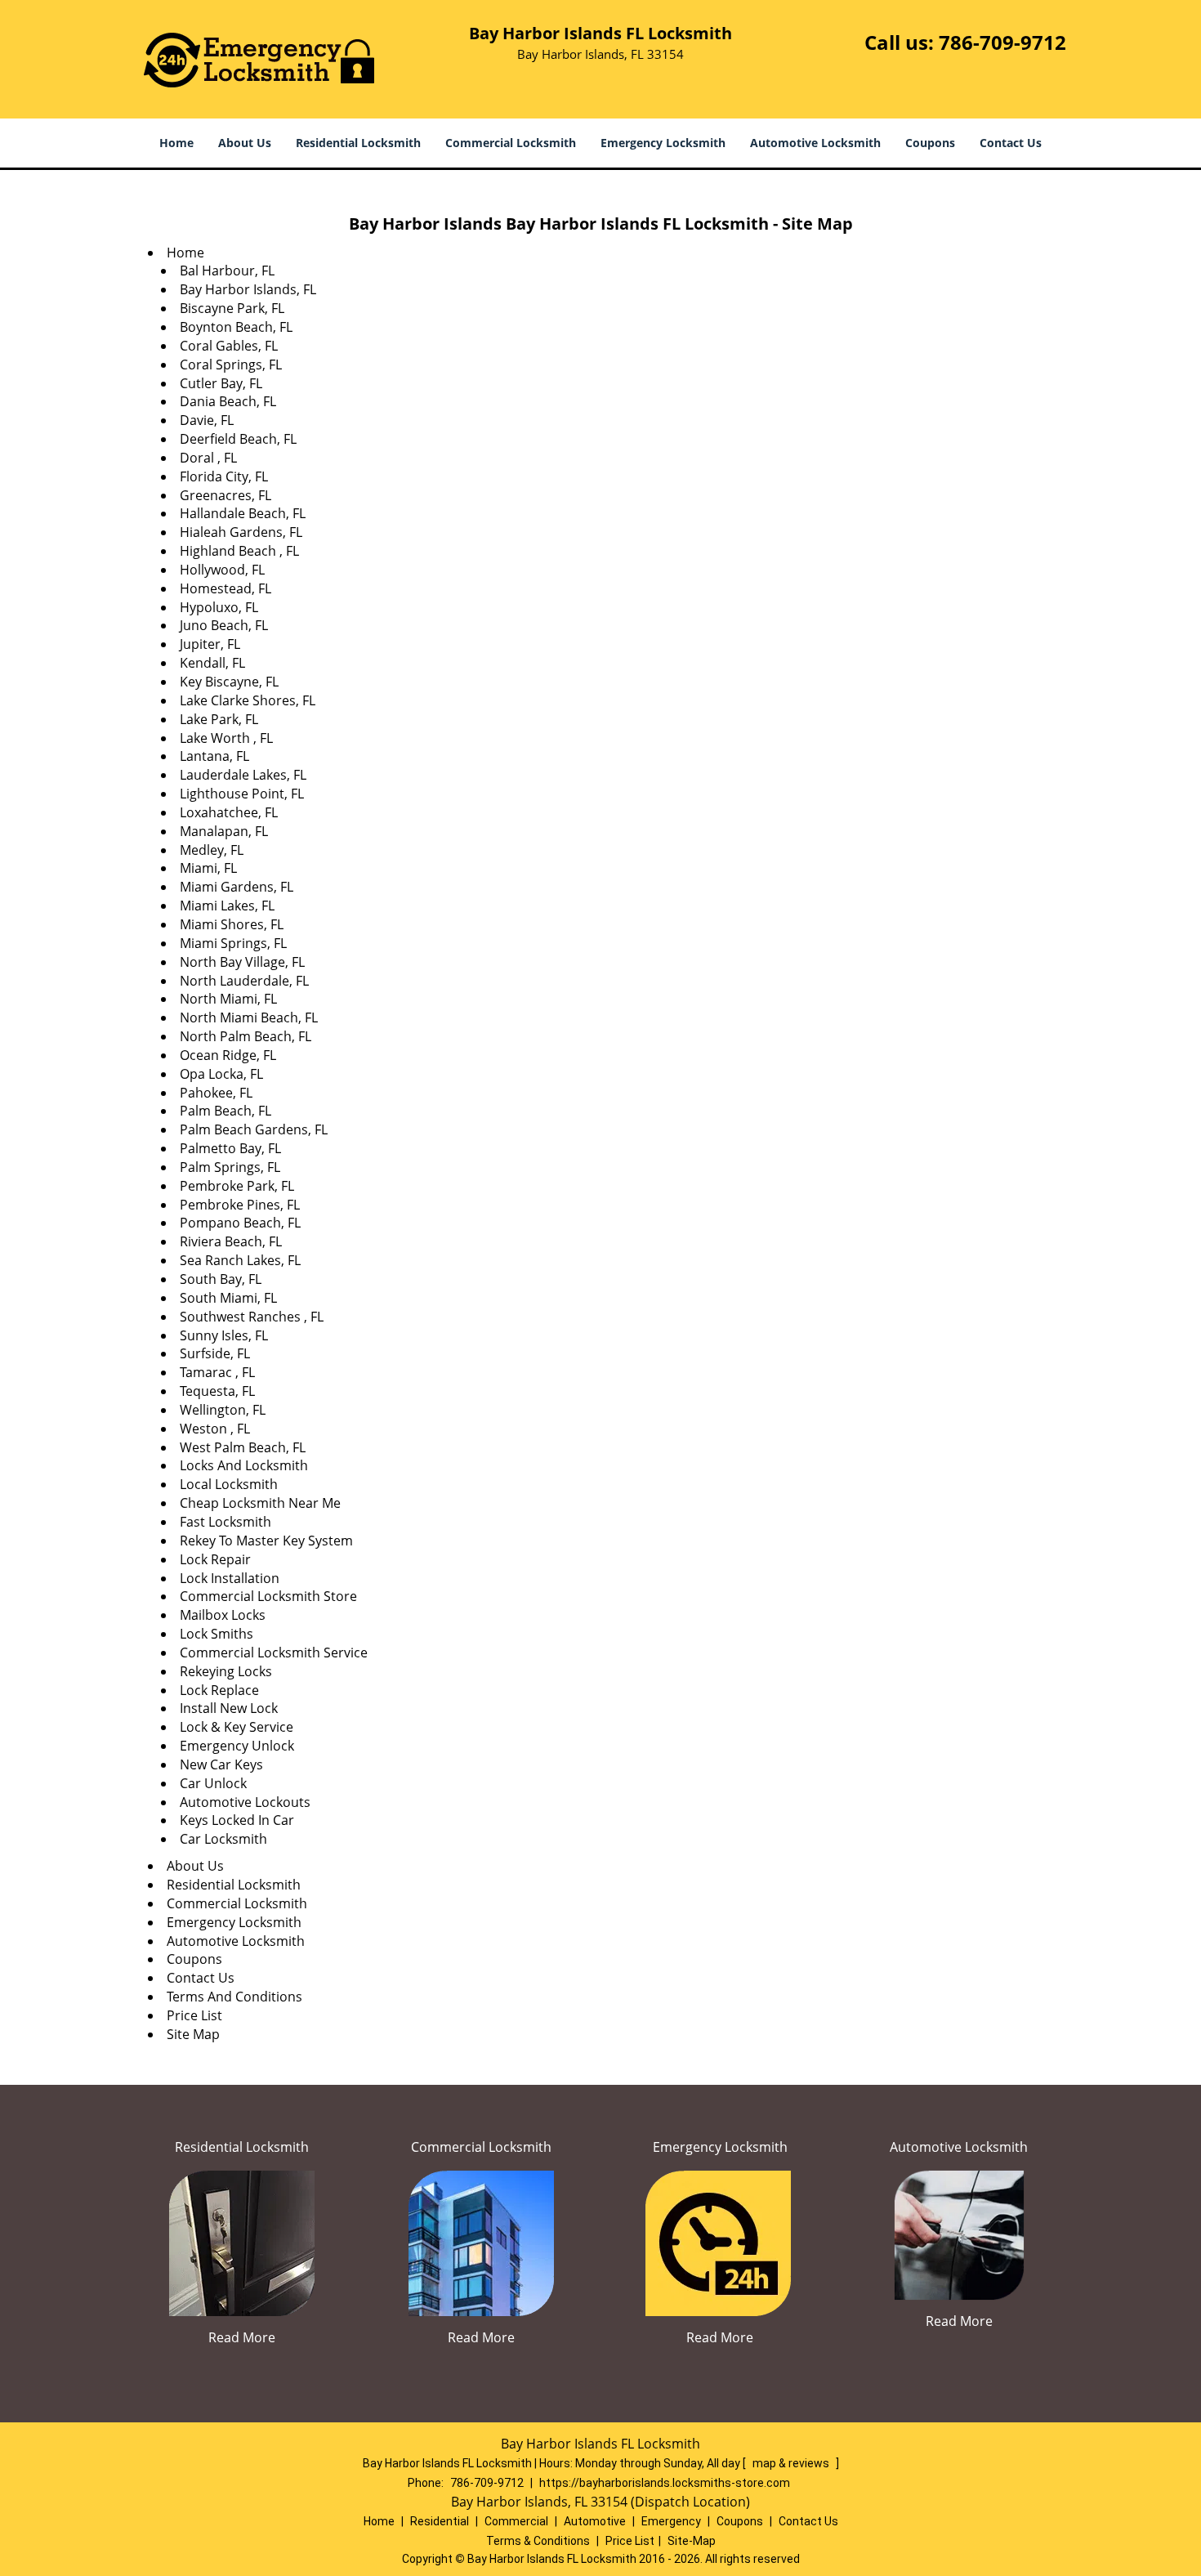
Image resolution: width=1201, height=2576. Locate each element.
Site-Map (692, 2541)
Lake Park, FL (219, 719)
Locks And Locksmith (244, 1465)
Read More (242, 2337)
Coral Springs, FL (231, 364)
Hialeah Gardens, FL (241, 532)
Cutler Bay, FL (221, 383)
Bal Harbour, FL (227, 271)
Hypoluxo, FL (219, 607)
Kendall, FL (212, 663)
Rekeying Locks (226, 1671)
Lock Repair (215, 1559)
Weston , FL (215, 1429)
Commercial (516, 2521)
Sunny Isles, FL (224, 1335)
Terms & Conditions (538, 2541)
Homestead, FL (225, 588)
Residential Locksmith (358, 143)
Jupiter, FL (210, 644)
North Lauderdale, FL (244, 981)
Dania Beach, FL (228, 401)
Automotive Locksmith (815, 143)
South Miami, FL (228, 1298)
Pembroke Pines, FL (240, 1205)
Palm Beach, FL (225, 1111)
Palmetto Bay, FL (230, 1148)
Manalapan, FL (224, 831)
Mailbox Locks (223, 1615)
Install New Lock (229, 1708)
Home (176, 143)
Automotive (595, 2521)
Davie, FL (207, 420)
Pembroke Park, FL (237, 1186)
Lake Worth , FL (226, 738)
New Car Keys (221, 1764)
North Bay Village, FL (242, 962)
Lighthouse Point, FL (242, 794)
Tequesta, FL (217, 1391)
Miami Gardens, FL (237, 887)
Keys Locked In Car (237, 1820)
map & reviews (792, 2463)
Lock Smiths (217, 1634)
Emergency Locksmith (663, 143)
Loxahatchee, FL (229, 812)
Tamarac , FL (217, 1372)
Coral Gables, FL (229, 346)
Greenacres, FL (225, 495)
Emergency (671, 2521)
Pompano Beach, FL (240, 1223)
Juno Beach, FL (224, 625)
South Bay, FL (221, 1279)
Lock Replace (219, 1690)
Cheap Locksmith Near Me (260, 1503)
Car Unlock (213, 1783)
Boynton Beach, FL (236, 327)
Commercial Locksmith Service (274, 1652)
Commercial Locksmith (511, 143)
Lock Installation (230, 1578)
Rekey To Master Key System (266, 1541)
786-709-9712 (1002, 42)
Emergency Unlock (237, 1746)
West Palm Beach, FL (243, 1447)
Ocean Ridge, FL (228, 1055)
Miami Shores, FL (232, 924)
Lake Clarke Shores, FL (248, 700)
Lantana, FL (214, 756)
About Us (245, 143)
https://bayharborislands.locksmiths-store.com (665, 2483)
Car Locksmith (223, 1839)
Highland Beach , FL (239, 551)
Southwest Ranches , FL (252, 1317)
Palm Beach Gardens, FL (254, 1129)
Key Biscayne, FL (229, 682)
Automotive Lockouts (245, 1802)
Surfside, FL (215, 1353)
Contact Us (1011, 143)
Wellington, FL (223, 1410)
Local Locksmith (229, 1484)
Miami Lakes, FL (227, 906)
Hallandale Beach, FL (243, 513)
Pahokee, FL (216, 1093)
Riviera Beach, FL (231, 1241)
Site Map (193, 2034)
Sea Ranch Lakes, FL (240, 1260)
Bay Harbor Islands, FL (248, 289)
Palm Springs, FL (230, 1167)
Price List (194, 2015)
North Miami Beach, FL (249, 1017)
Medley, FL (212, 850)
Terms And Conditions (234, 1997)
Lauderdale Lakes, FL (243, 775)
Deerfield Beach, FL (238, 439)
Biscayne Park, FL (232, 308)
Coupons (930, 143)
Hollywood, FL (222, 570)
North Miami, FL (228, 999)
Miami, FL (208, 868)
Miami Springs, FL (233, 943)
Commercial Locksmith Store (268, 1596)
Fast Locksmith (225, 1522)
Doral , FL (208, 458)
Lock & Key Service (237, 1727)
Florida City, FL (224, 476)
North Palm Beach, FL (246, 1036)
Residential (440, 2521)
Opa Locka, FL (221, 1074)
